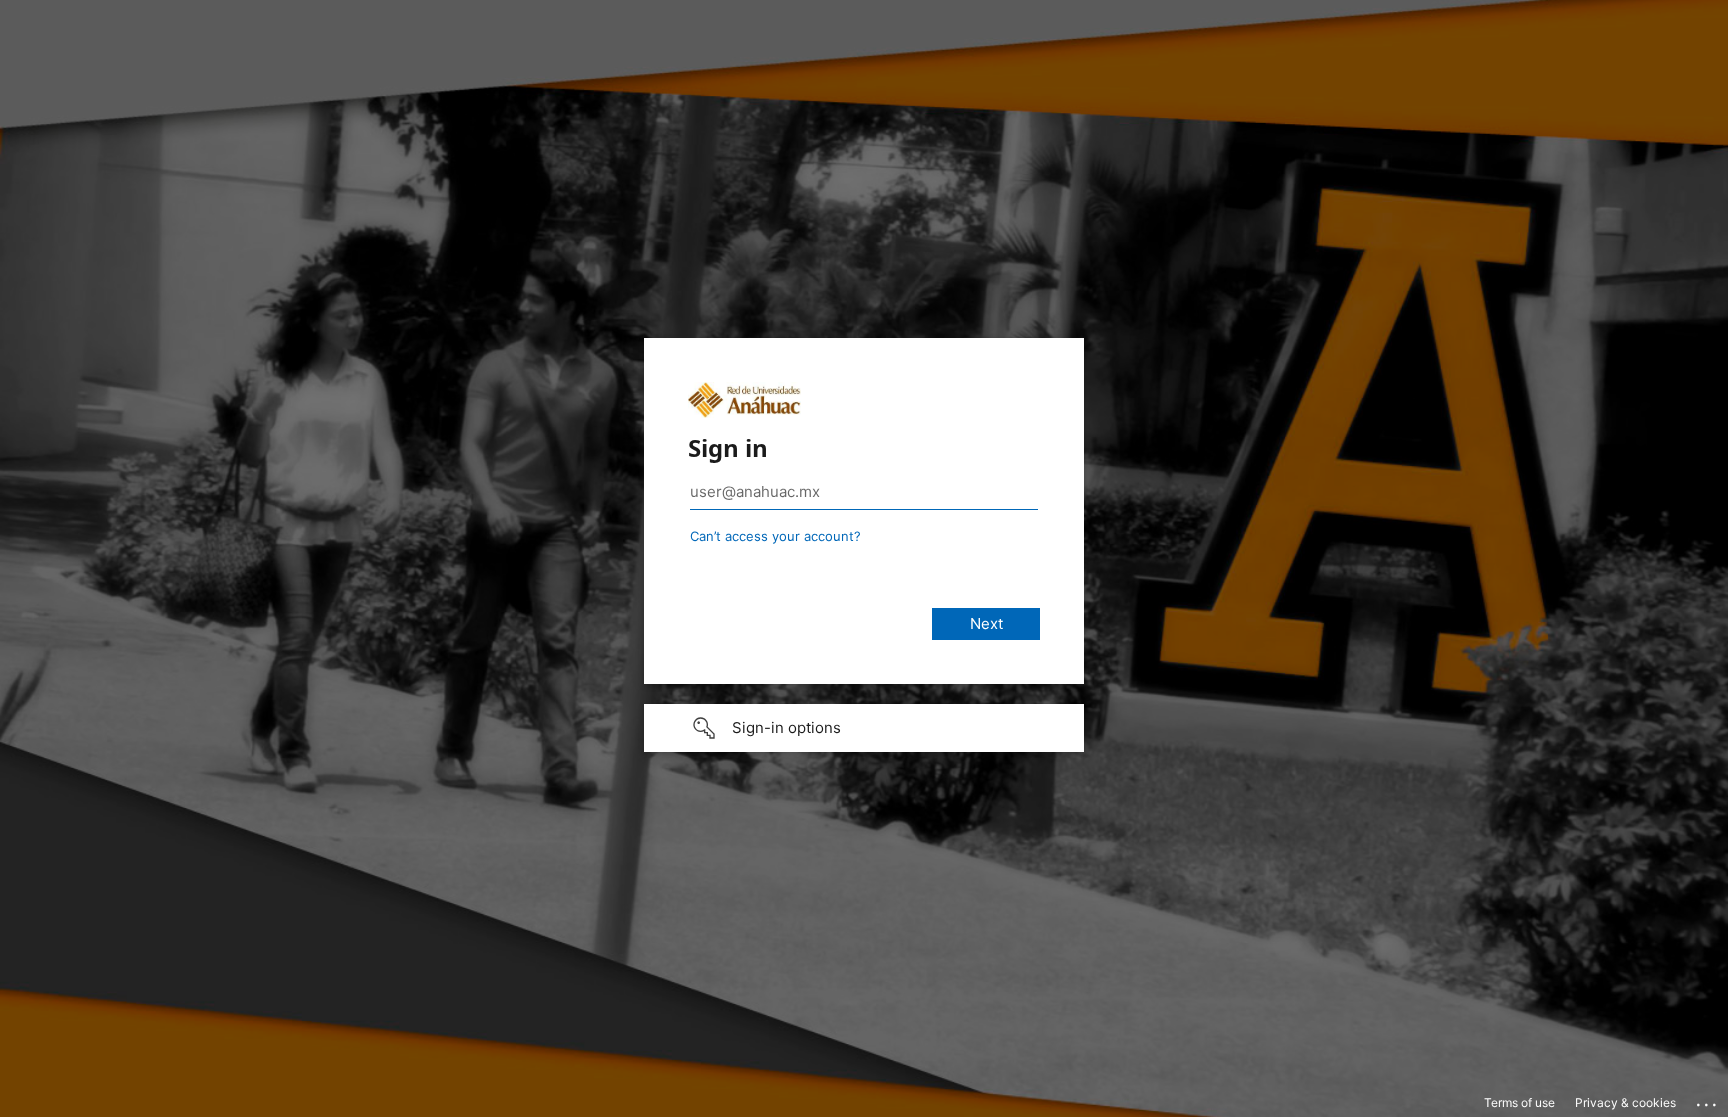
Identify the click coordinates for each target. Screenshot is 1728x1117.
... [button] (1708, 1100)
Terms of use (1519, 1102)
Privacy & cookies (1625, 1102)
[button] (864, 728)
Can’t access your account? (775, 536)
